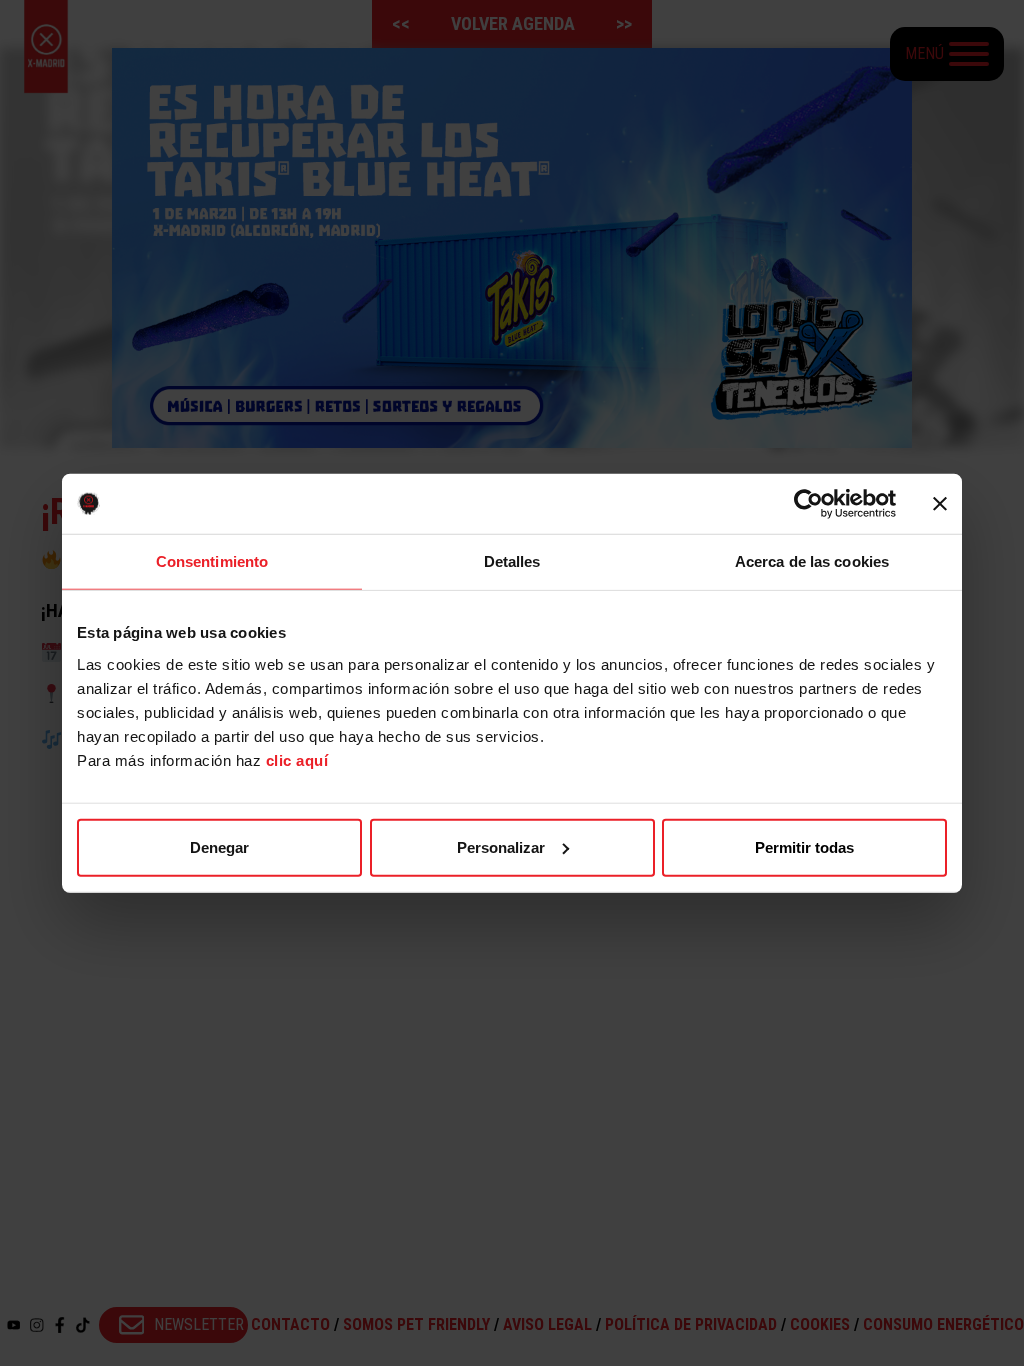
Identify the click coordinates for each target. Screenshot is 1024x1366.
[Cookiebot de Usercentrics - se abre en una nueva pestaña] (808, 504)
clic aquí (297, 759)
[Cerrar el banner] (940, 504)
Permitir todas (804, 846)
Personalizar (501, 846)
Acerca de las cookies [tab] (812, 561)
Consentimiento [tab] (212, 561)
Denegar (219, 846)
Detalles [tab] (512, 561)
